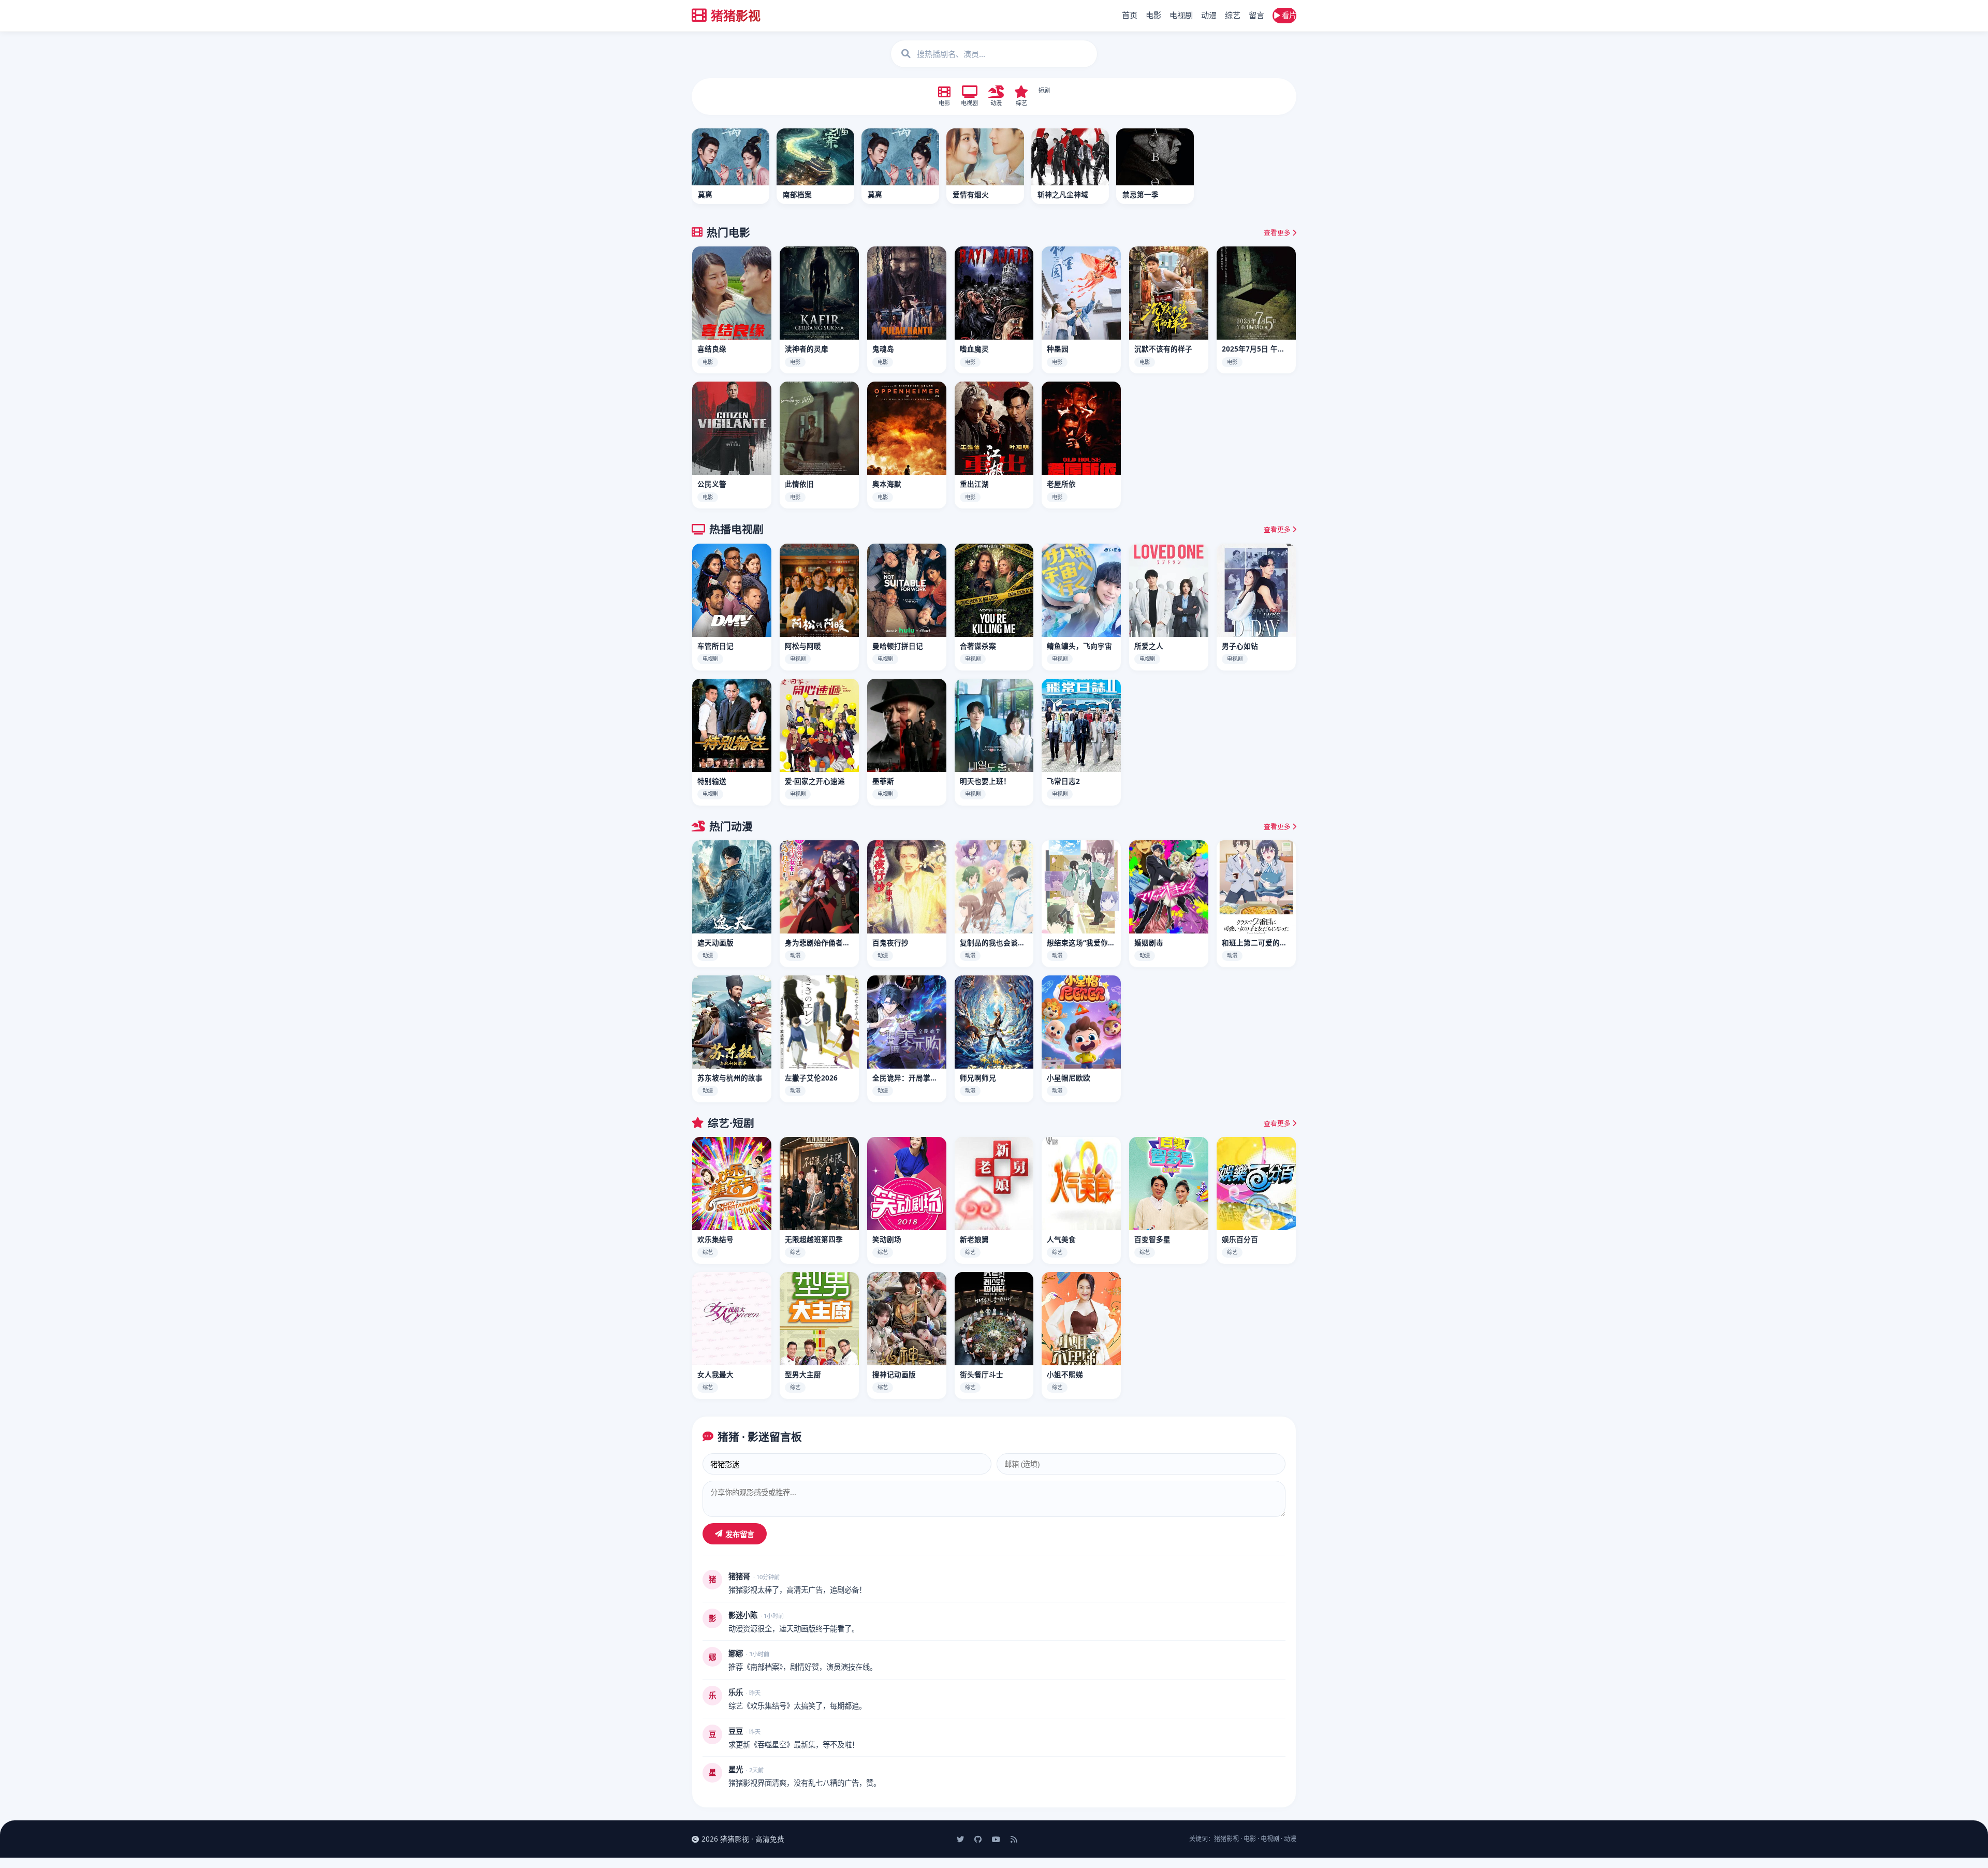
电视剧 (1181, 15)
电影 (1153, 15)
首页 (1130, 15)
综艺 (1233, 15)
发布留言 (740, 1534)
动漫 (1209, 15)
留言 (1256, 15)
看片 (1288, 15)
